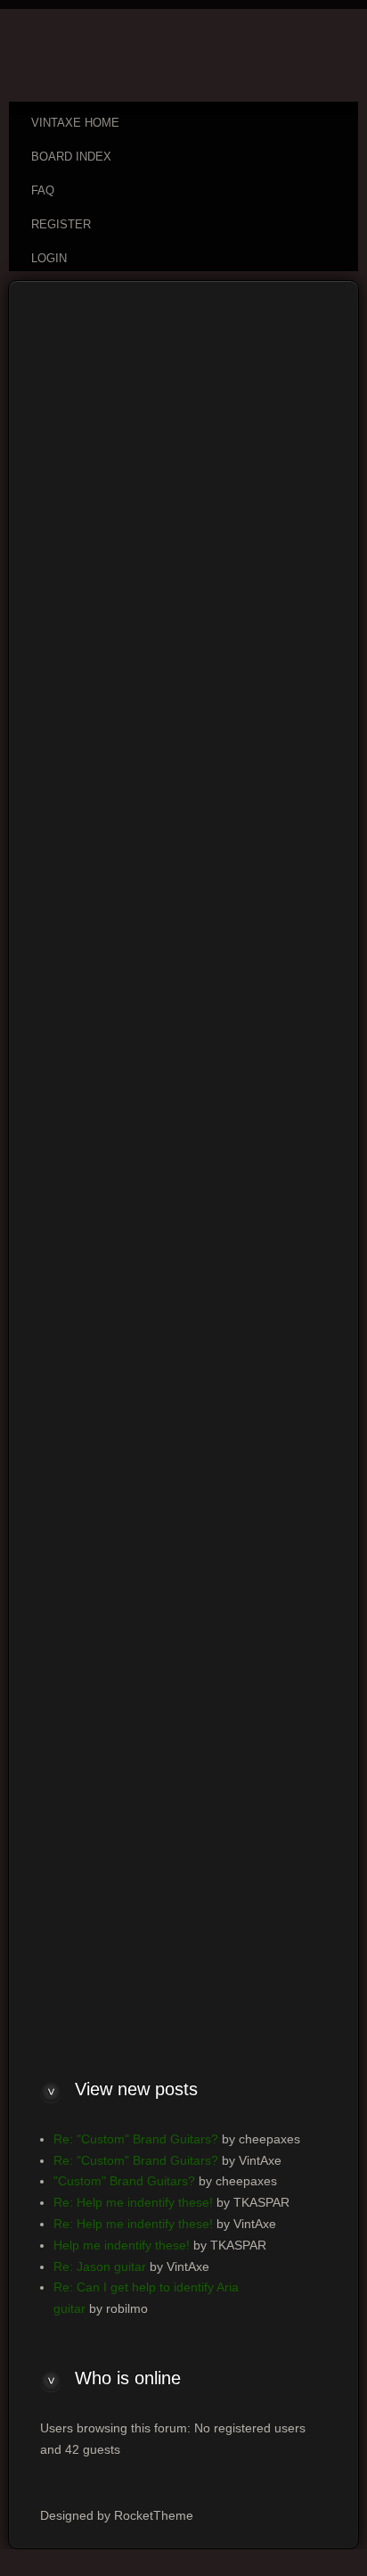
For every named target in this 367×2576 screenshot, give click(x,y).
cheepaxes (130, 366)
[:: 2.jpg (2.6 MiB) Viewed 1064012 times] (79, 830)
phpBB (120, 1047)
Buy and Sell (157, 327)
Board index (65, 327)
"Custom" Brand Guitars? (124, 2181)
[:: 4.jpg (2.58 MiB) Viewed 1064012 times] (79, 762)
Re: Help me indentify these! (133, 2202)
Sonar (286, 512)
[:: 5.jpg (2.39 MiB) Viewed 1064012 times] (79, 729)
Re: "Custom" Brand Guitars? (136, 2139)
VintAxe (192, 366)
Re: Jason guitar (100, 2266)
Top (312, 897)
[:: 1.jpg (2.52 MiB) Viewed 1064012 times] (79, 863)
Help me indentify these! (122, 2245)
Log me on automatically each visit (143, 1958)
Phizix (241, 366)
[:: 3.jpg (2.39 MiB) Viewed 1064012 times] (79, 796)
